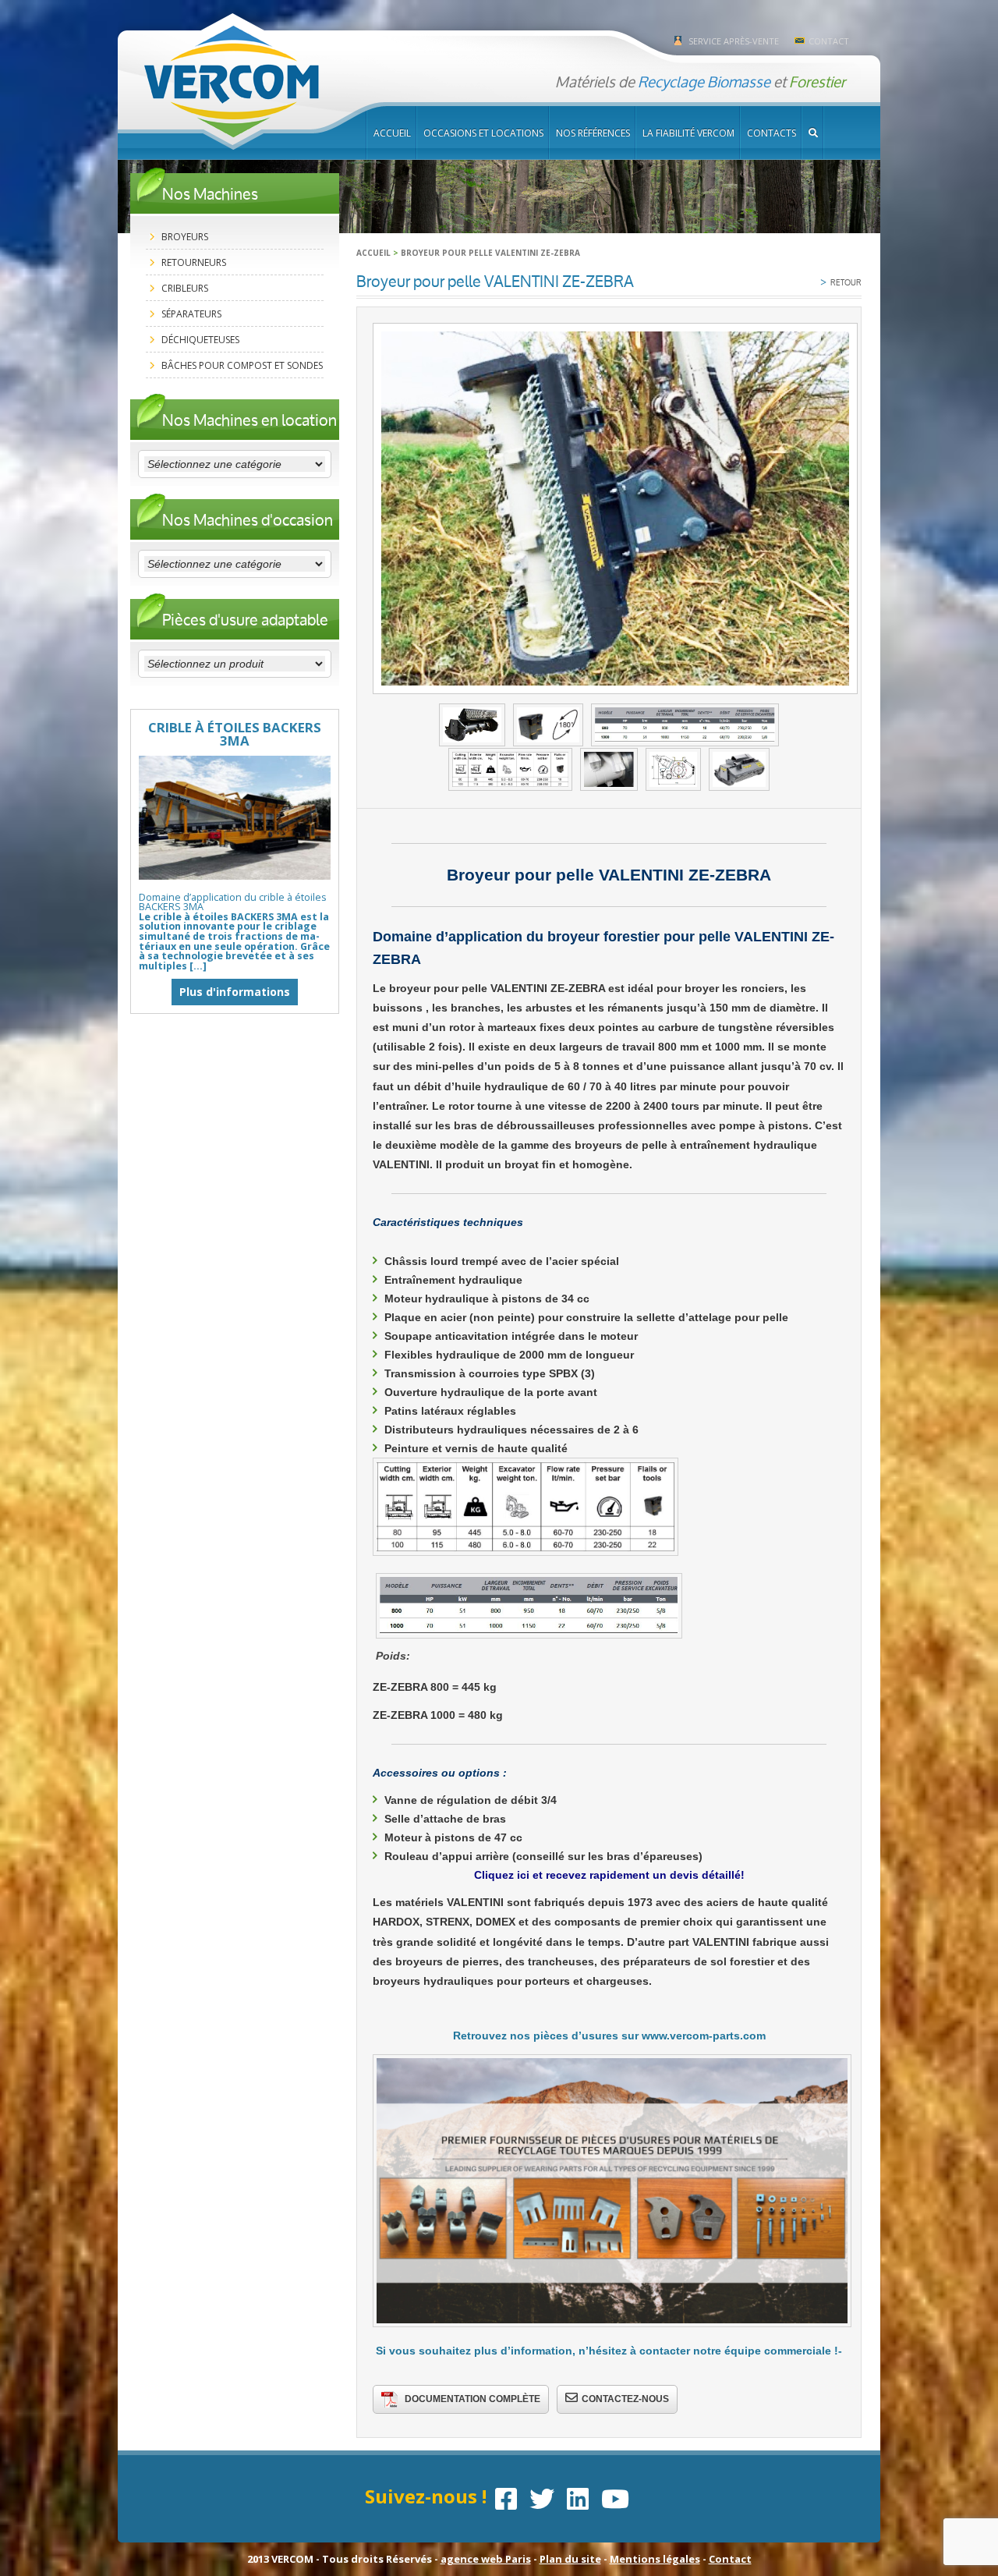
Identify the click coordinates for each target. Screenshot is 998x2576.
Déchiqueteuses (200, 340)
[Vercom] (232, 82)
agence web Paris (486, 2559)
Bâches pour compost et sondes (242, 365)
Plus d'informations (235, 992)
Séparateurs (191, 314)
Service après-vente (734, 41)
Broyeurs (185, 237)
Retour (841, 282)
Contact (829, 41)
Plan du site (570, 2559)
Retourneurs (194, 262)
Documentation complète (472, 2399)
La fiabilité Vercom (688, 133)
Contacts (772, 133)
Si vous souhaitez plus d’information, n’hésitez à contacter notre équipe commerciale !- (609, 2351)
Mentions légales (655, 2559)
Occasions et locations (483, 133)
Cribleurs (185, 288)
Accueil (392, 133)
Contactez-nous (625, 2399)
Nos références (593, 133)
